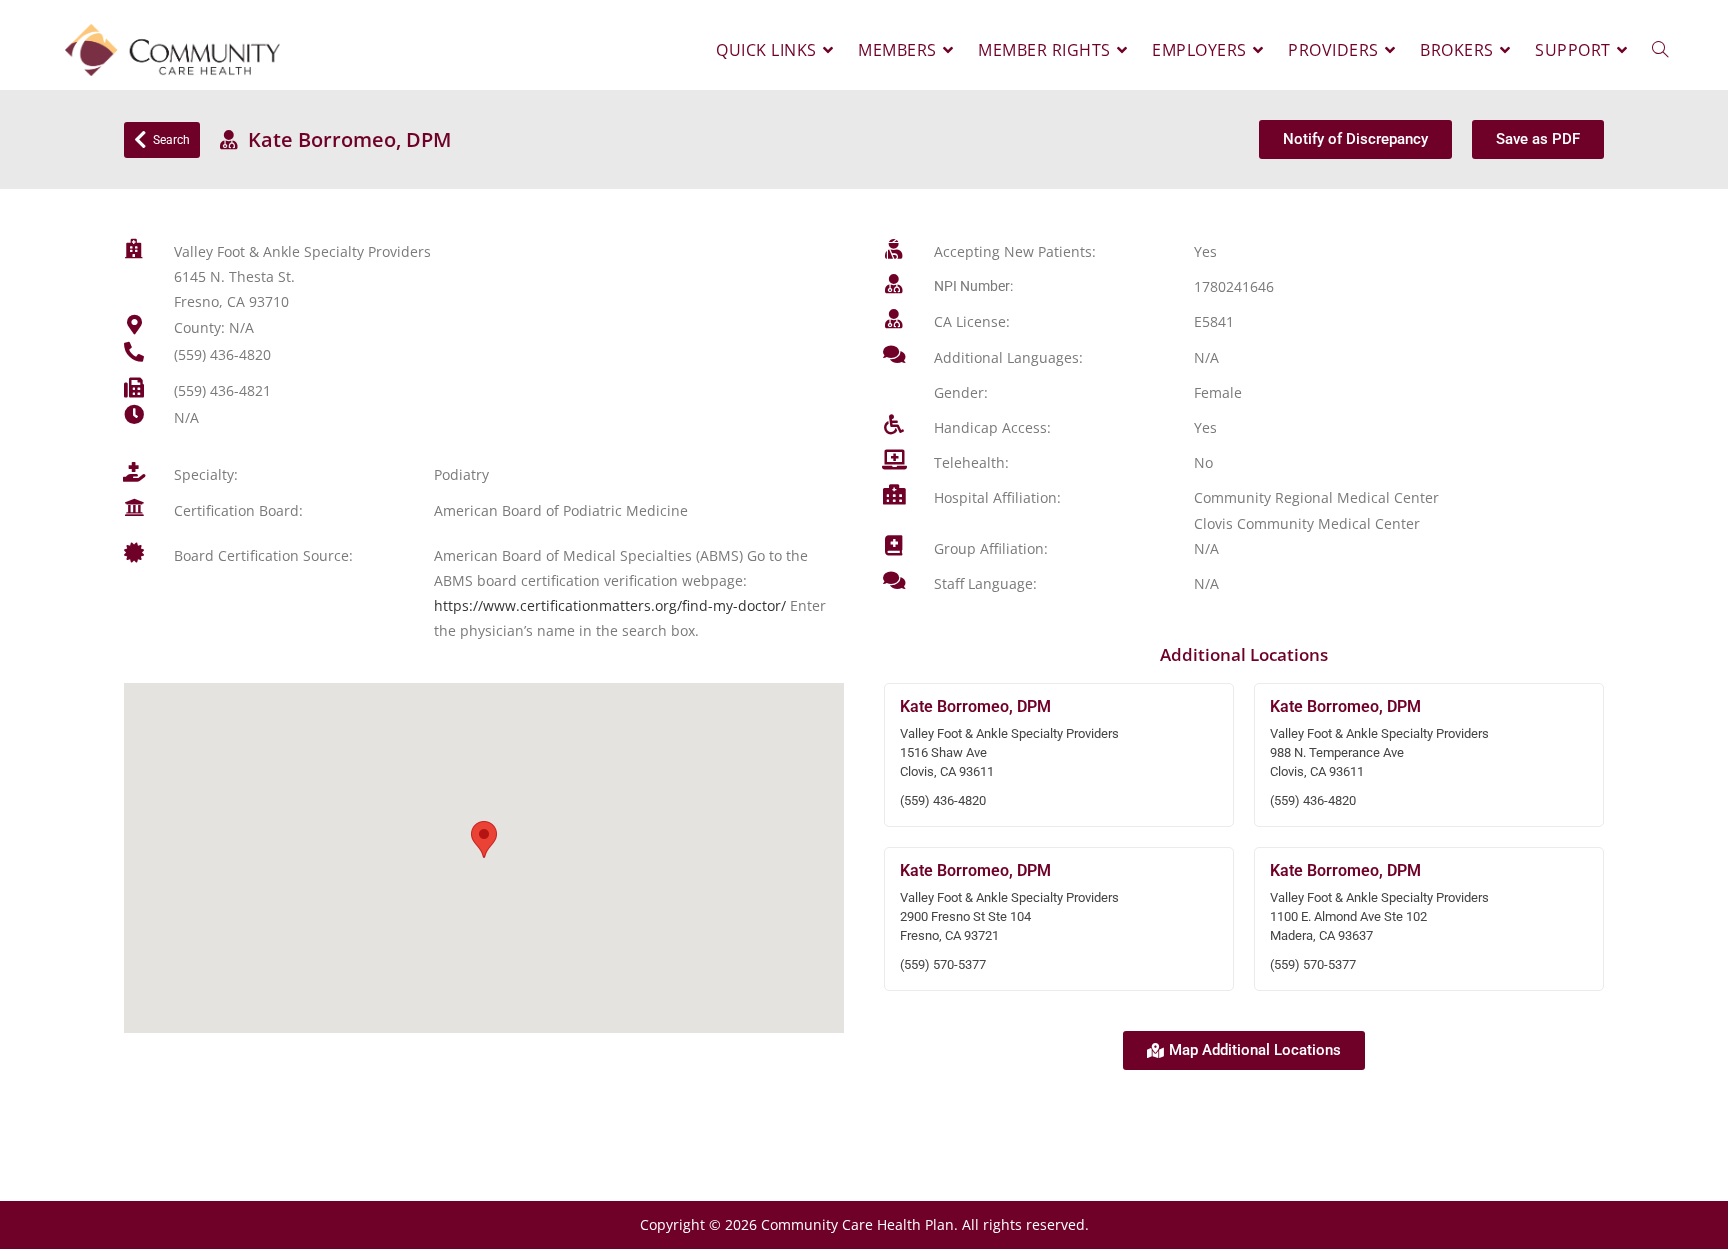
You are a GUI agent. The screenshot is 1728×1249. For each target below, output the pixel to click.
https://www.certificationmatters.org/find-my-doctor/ (610, 605)
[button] (484, 839)
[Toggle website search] (1660, 50)
